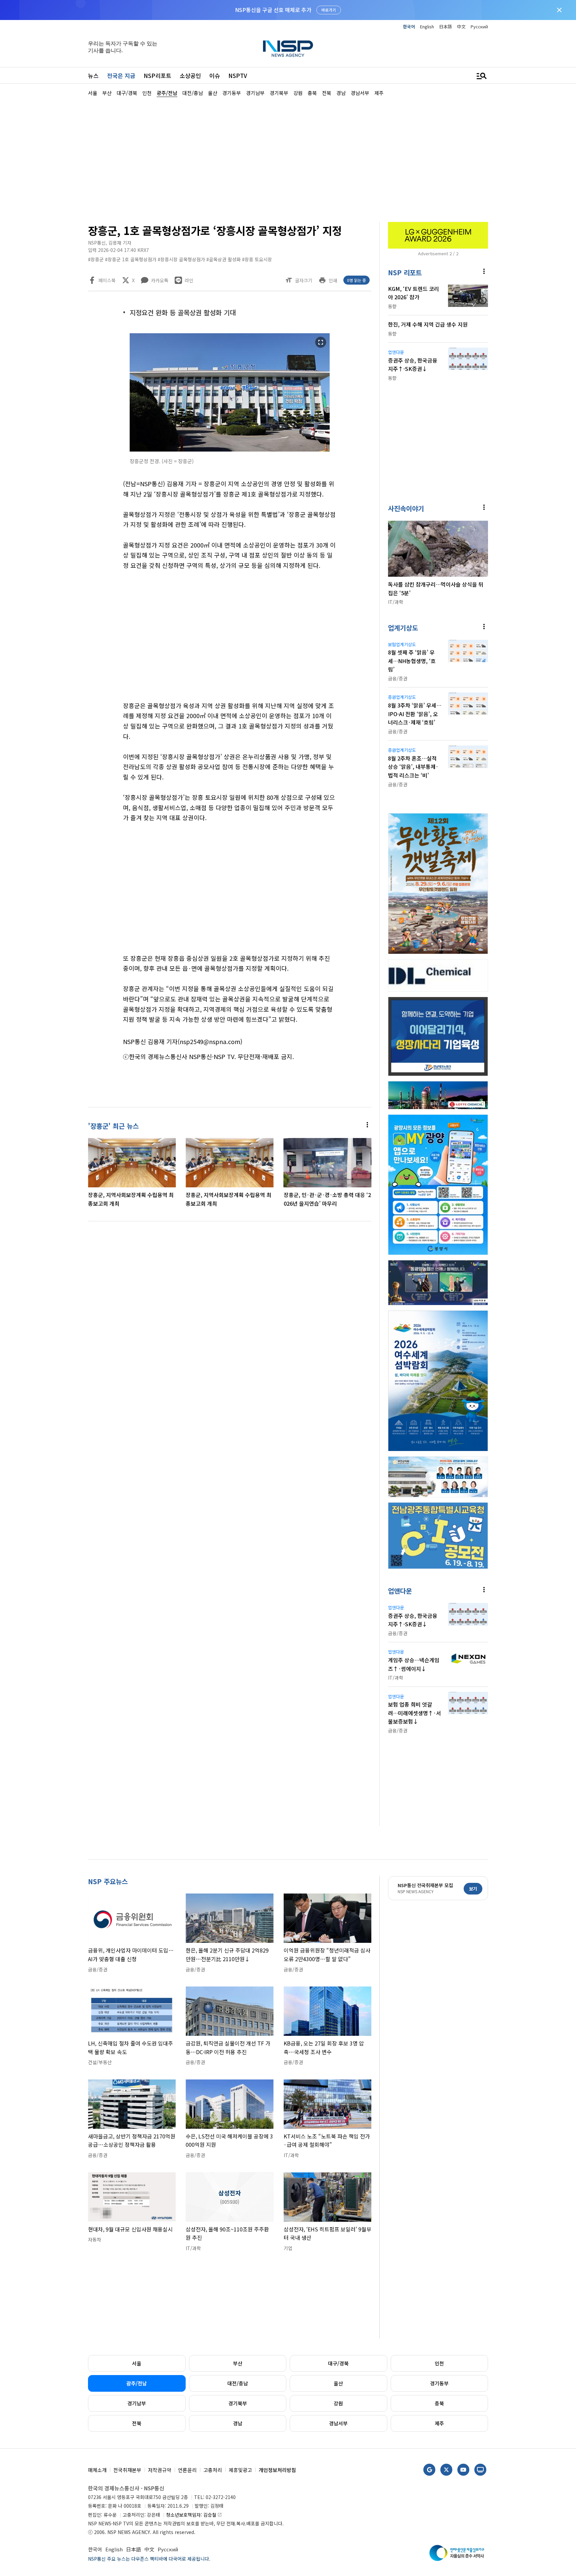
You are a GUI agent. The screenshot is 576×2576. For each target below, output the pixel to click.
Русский (479, 26)
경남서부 (338, 2423)
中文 (461, 26)
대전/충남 (238, 2383)
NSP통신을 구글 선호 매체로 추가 (273, 10)
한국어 (409, 26)
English (427, 26)
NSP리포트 (157, 75)
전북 (137, 2423)
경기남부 (137, 2403)
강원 (338, 2403)
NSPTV (238, 75)
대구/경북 (338, 2363)
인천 (439, 2363)
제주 (439, 2423)
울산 (338, 2383)
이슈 (215, 75)
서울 (137, 2363)
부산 (238, 2363)
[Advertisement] (523, 297)
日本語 (445, 26)
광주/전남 (137, 2383)
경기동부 (439, 2383)
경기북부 (238, 2403)
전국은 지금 (121, 75)
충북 (439, 2403)
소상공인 (190, 75)
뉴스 (93, 75)
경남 (238, 2423)
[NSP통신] (288, 48)
